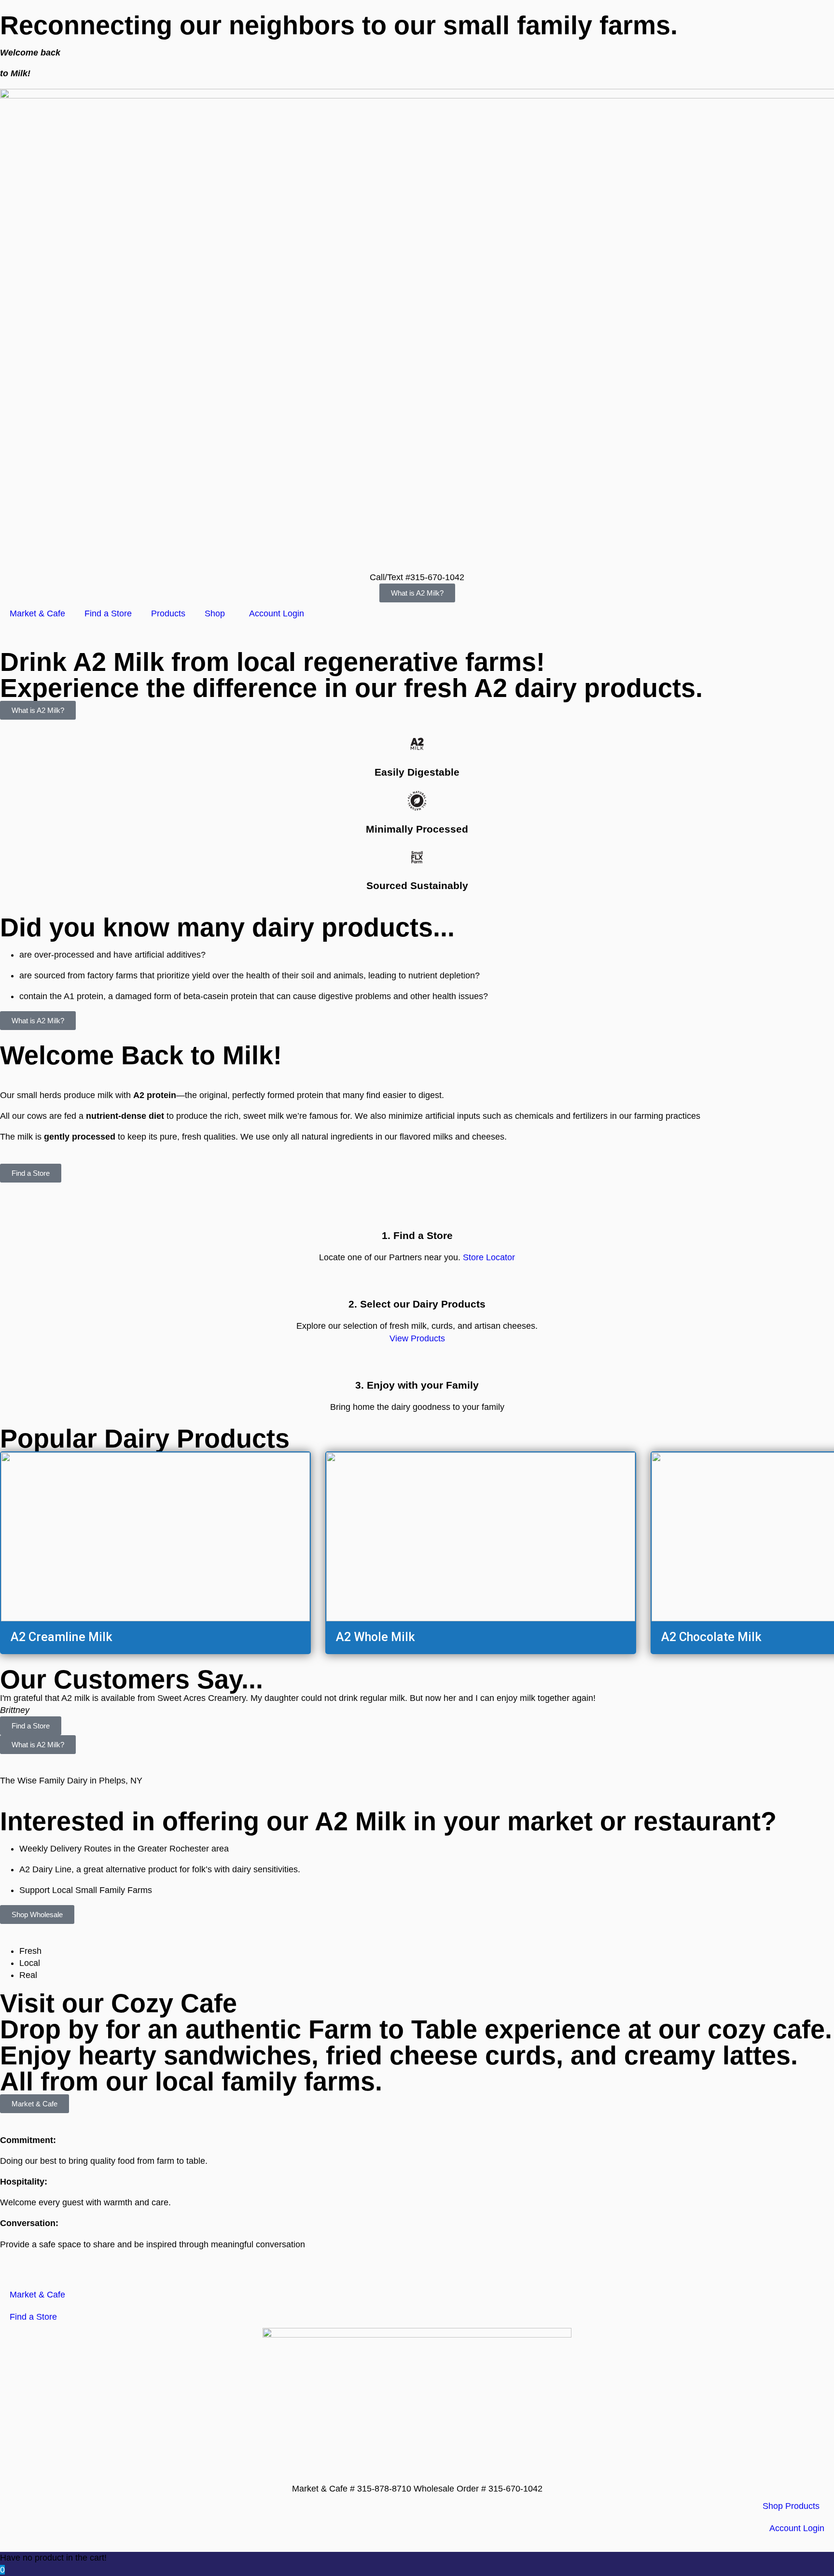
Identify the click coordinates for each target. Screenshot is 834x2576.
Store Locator (489, 1257)
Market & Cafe (37, 613)
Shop (215, 613)
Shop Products (791, 2506)
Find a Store (108, 613)
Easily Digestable (417, 772)
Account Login (277, 613)
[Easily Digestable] (417, 744)
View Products (417, 1338)
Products (168, 613)
